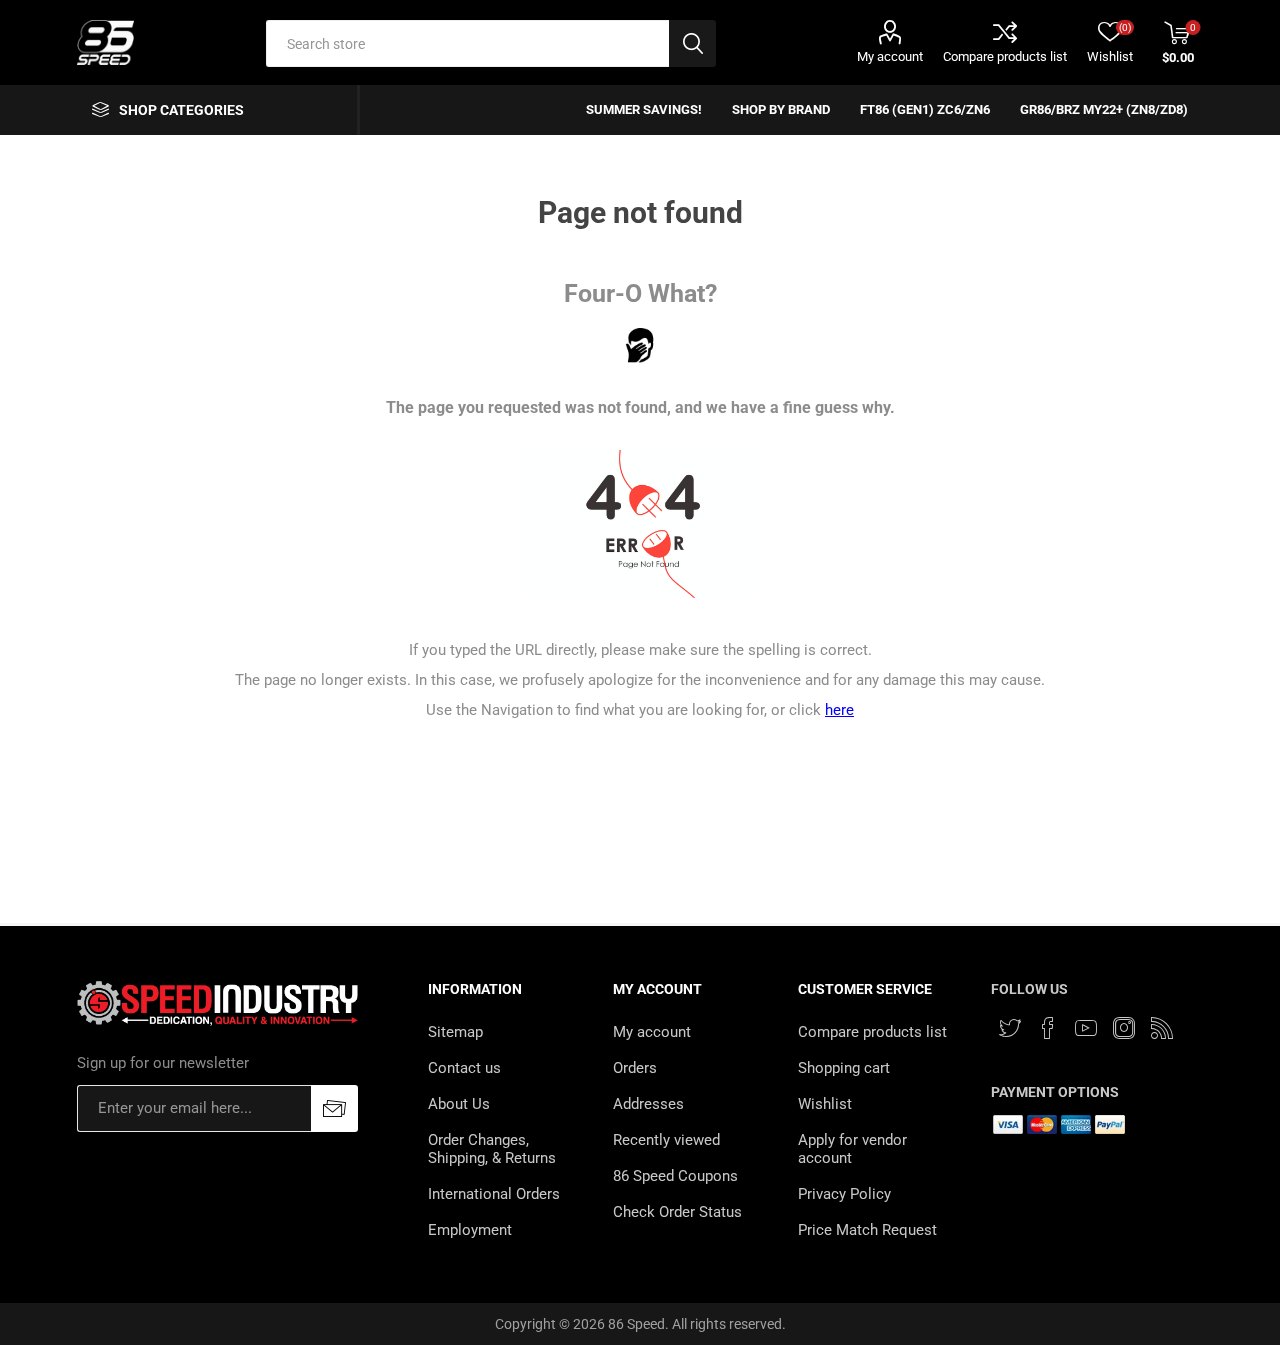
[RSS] (1162, 1028)
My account (890, 56)
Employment (470, 1230)
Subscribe (334, 1108)
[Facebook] (1048, 1028)
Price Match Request (867, 1230)
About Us (459, 1104)
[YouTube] (1086, 1028)
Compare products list (1005, 56)
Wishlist (825, 1104)
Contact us (464, 1068)
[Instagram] (1124, 1028)
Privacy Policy (844, 1194)
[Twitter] (1010, 1028)
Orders (635, 1068)
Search (692, 43)
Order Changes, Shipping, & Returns (492, 1149)
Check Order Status (677, 1212)
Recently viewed (666, 1140)
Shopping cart (844, 1068)
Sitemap (455, 1032)
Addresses (648, 1104)
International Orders (494, 1194)
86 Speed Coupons (675, 1176)
